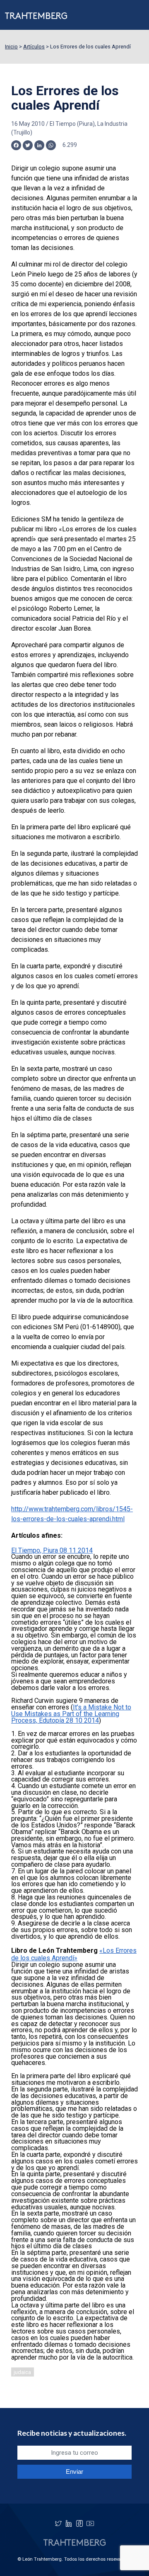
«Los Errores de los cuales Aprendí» (74, 1954)
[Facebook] (79, 2523)
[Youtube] (90, 2523)
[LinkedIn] (69, 2523)
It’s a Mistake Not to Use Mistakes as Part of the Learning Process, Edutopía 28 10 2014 (71, 1714)
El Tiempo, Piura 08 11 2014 (52, 1550)
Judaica (22, 2372)
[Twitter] (58, 2523)
